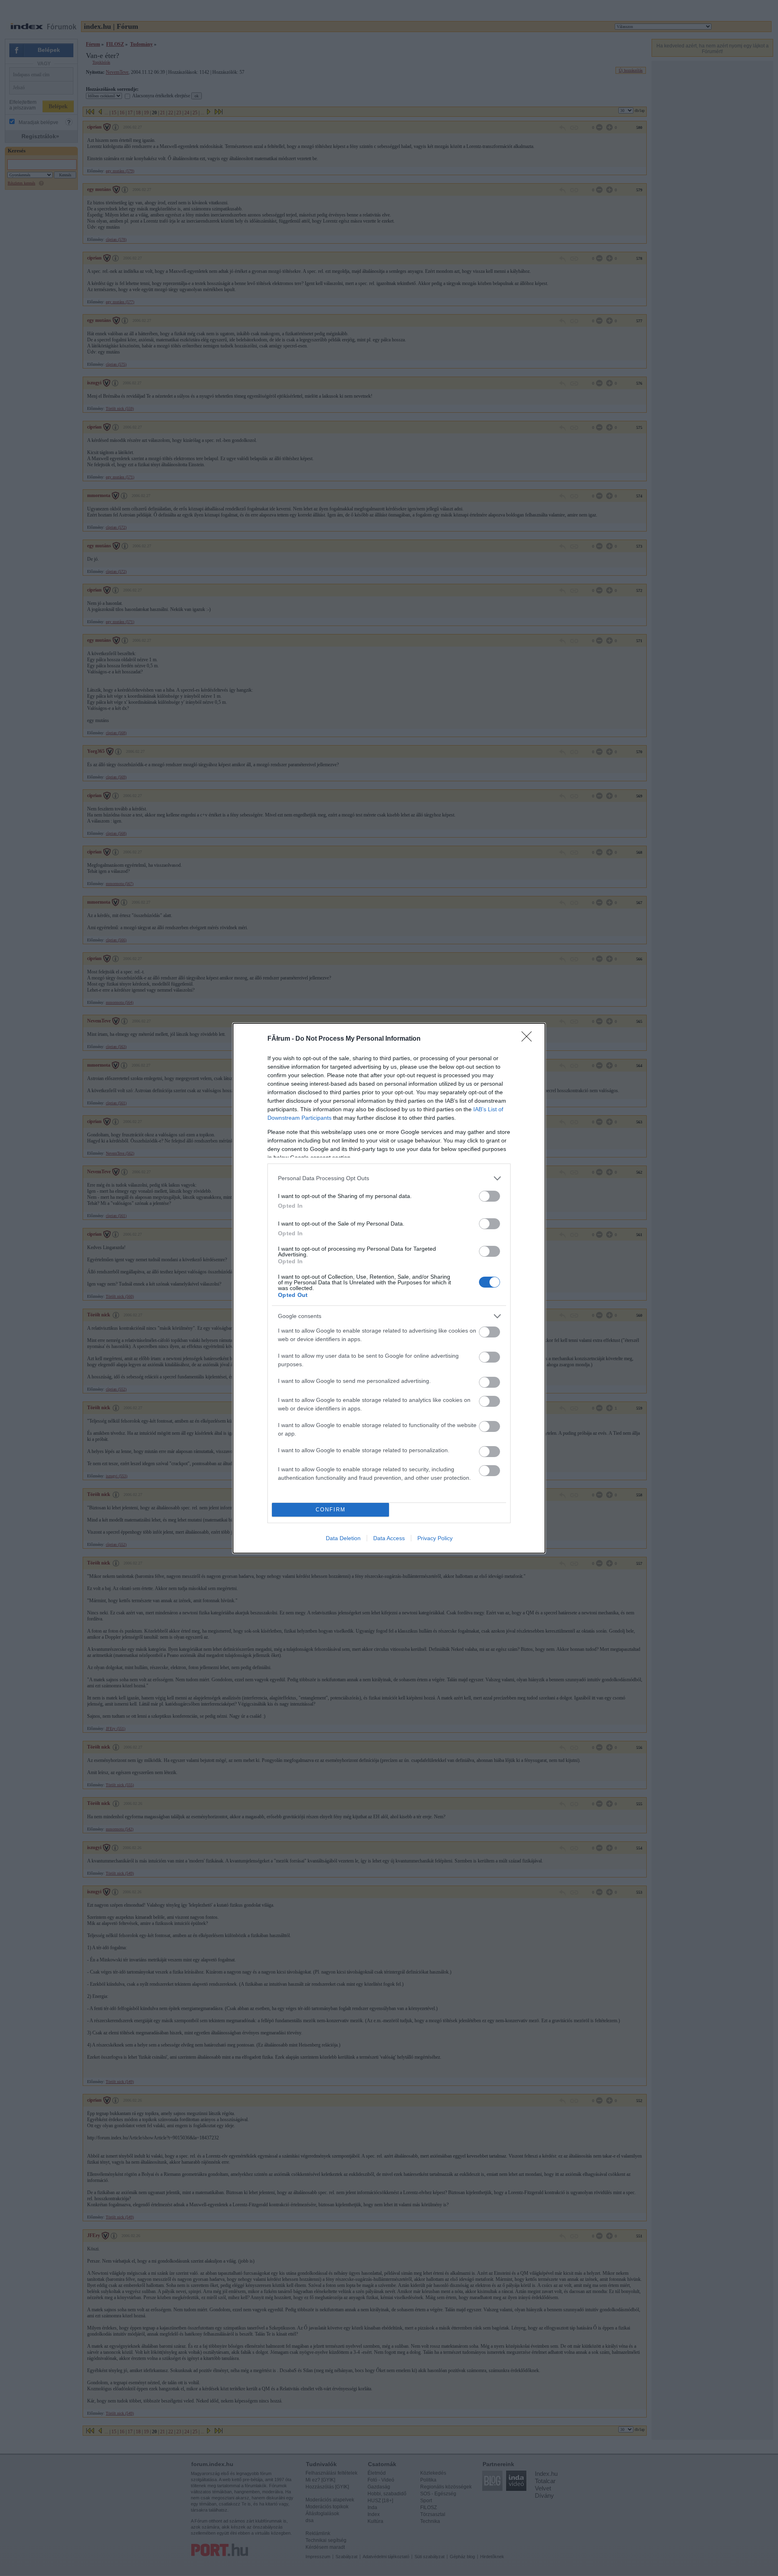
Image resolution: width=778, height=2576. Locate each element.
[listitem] (389, 1178)
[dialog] (389, 1288)
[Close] (529, 1039)
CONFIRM (331, 1510)
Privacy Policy (435, 1538)
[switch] (489, 1196)
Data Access (389, 1538)
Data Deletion (343, 1538)
